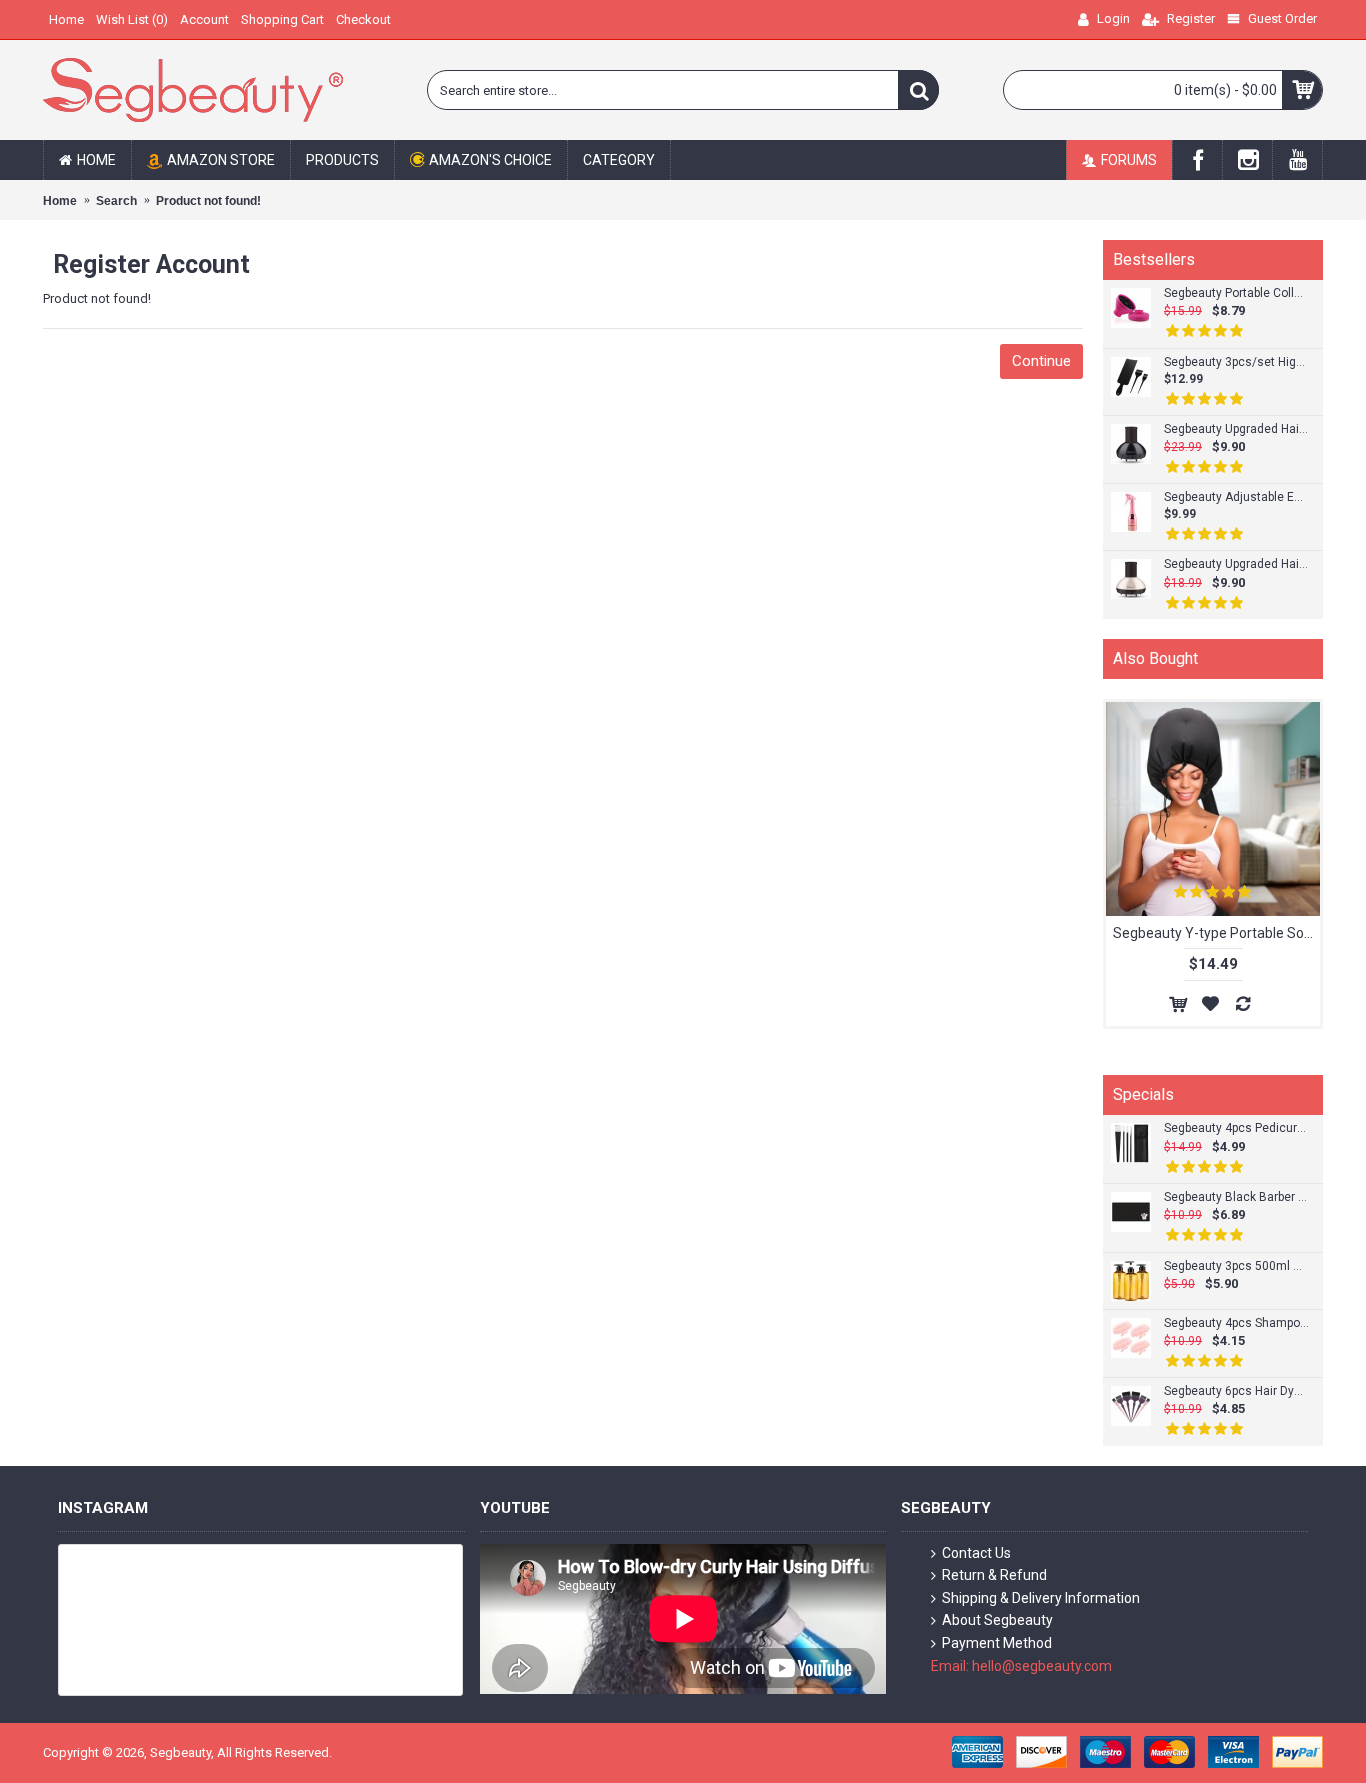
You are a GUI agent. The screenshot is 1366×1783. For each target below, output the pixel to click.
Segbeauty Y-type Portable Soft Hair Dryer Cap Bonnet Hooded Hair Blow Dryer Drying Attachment (1216, 933)
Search (116, 201)
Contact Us (976, 1553)
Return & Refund (994, 1575)
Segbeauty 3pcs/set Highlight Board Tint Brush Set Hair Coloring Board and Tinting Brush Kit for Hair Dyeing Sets (1236, 362)
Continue (1041, 361)
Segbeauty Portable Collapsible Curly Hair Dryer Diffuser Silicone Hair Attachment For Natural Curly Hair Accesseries (1236, 293)
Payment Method (997, 1643)
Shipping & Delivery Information (1041, 1598)
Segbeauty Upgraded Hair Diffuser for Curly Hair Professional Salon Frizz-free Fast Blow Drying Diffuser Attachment (1236, 429)
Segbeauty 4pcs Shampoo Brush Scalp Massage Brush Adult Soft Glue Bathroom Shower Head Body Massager (1236, 1323)
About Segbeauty (997, 1620)
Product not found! (208, 201)
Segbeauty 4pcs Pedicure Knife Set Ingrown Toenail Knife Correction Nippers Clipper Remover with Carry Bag (1236, 1128)
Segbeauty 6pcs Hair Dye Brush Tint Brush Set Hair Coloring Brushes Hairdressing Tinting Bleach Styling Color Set (1236, 1391)
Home (60, 201)
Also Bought (1155, 658)
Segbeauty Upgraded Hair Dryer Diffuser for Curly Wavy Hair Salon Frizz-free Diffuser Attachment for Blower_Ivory (1236, 564)
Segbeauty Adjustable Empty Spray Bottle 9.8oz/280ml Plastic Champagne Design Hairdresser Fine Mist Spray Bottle (1236, 497)
